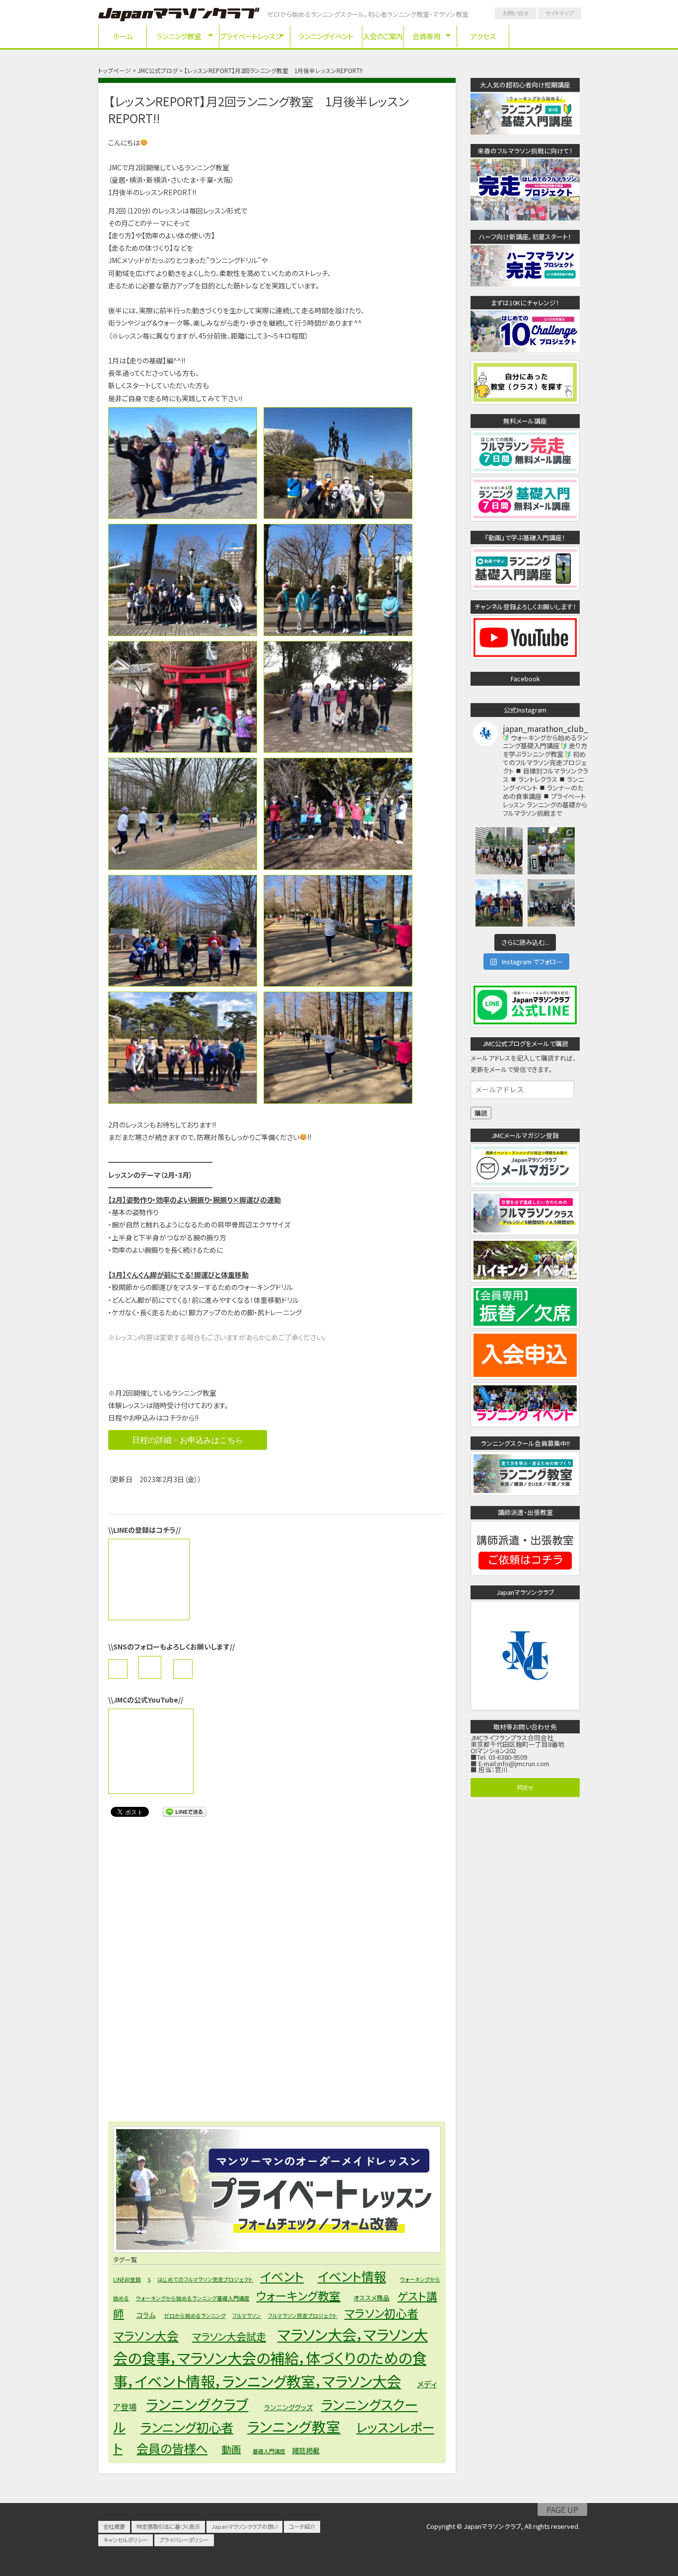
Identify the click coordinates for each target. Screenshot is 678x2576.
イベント (282, 2276)
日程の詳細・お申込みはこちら (188, 1440)
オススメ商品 (372, 2298)
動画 (231, 2449)
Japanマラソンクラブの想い (244, 2526)
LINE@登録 (127, 2279)
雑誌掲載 (306, 2450)
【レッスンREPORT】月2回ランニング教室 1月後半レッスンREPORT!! (258, 109)
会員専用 (426, 36)
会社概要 (114, 2526)
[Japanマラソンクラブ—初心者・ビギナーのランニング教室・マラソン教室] (179, 16)
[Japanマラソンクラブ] (525, 1707)
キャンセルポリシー (126, 2540)
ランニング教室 (179, 36)
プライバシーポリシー (184, 2540)
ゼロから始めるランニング (195, 2316)
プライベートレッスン (251, 36)
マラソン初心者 (381, 2313)
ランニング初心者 (187, 2427)
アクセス (483, 36)
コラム (146, 2315)
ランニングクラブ (197, 2404)
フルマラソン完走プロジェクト (303, 2316)
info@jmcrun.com (523, 1763)
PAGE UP (562, 2509)
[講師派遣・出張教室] (525, 1572)
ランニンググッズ (288, 2407)
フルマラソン (247, 2316)
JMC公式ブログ (158, 71)
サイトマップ (560, 13)
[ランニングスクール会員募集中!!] (525, 1493)
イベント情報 (352, 2276)
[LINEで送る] (185, 1811)
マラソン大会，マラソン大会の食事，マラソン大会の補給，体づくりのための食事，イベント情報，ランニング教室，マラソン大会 (271, 2358)
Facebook (525, 679)
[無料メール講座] (525, 470)
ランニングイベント (326, 36)
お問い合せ (516, 13)
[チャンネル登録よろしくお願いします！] (525, 657)
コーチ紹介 (302, 2526)
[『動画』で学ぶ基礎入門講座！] (525, 587)
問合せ (525, 1787)
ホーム (123, 36)
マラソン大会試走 (229, 2336)
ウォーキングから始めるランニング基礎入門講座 (193, 2298)
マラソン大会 (146, 2336)
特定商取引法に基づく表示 (168, 2526)
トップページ (115, 71)
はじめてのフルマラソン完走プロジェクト (205, 2279)
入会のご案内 (383, 36)
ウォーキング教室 (298, 2295)
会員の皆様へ (172, 2448)
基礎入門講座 (269, 2451)
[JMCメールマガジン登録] (525, 1185)
